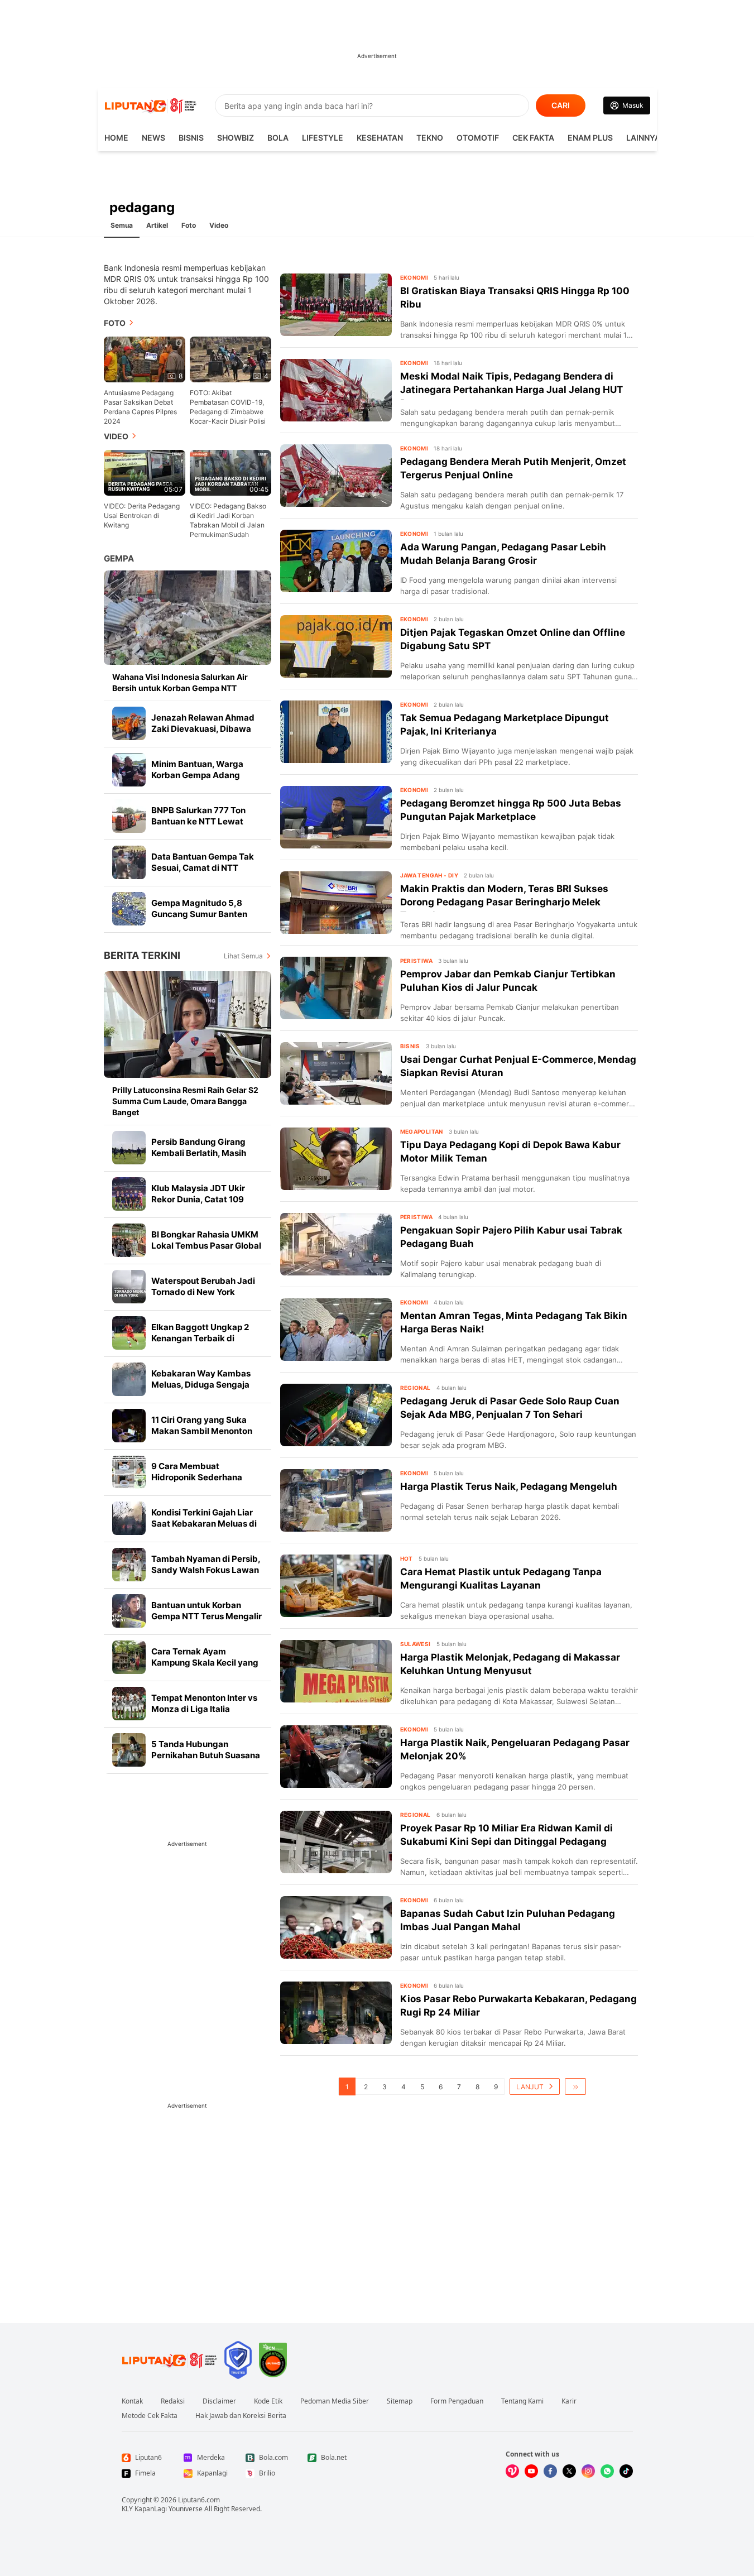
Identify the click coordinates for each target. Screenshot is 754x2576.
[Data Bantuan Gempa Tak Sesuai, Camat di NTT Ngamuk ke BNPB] (129, 862)
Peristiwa (417, 961)
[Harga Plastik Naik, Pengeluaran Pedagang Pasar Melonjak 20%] (336, 1757)
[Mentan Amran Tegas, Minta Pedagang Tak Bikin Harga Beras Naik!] (336, 1330)
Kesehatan (380, 138)
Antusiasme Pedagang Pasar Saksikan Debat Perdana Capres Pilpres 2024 (140, 407)
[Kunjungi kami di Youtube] (531, 2471)
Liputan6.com (199, 2500)
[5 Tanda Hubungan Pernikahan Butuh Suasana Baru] (129, 1750)
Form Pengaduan (457, 2401)
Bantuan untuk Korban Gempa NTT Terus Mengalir (206, 1611)
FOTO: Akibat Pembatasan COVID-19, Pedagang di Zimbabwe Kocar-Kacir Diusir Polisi (228, 407)
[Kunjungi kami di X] (569, 2471)
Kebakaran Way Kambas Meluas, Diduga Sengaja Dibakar (201, 1385)
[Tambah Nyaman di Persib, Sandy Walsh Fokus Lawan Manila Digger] (129, 1565)
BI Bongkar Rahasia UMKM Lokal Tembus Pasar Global (206, 1240)
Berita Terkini (142, 955)
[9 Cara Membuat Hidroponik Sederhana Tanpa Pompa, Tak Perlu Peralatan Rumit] (129, 1472)
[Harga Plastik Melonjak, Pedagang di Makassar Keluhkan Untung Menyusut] (336, 1671)
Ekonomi (414, 277)
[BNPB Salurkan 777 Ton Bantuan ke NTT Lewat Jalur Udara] (129, 816)
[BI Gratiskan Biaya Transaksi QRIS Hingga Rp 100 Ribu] (336, 305)
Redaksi (173, 2401)
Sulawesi (416, 1644)
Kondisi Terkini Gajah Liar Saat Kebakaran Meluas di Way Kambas (204, 1524)
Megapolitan (422, 1131)
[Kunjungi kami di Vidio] (512, 2471)
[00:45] (230, 472)
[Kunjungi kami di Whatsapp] (607, 2471)
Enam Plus (590, 138)
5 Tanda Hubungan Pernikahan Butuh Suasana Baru (206, 1755)
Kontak (132, 2401)
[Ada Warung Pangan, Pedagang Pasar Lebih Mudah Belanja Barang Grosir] (336, 561)
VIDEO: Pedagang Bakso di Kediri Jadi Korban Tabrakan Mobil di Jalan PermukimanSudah (228, 520)
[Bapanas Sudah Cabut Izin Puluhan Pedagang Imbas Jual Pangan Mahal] (336, 1927)
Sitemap (400, 2401)
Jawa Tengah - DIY (429, 875)
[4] (230, 359)
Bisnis (191, 138)
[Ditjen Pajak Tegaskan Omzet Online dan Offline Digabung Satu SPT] (336, 646)
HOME (116, 138)
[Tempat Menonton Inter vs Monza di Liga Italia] (129, 1704)
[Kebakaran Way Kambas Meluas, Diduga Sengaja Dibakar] (129, 1379)
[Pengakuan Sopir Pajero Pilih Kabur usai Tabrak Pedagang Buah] (336, 1244)
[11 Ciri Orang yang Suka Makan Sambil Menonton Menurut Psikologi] (129, 1426)
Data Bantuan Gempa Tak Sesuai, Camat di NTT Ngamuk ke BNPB (203, 868)
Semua (122, 225)
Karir (569, 2401)
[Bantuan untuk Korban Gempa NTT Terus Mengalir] (129, 1611)
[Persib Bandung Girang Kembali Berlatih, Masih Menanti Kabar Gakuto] (129, 1148)
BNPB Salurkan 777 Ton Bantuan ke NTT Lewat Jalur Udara (198, 821)
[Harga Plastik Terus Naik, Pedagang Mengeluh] (336, 1500)
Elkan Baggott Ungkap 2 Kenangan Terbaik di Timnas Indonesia (200, 1338)
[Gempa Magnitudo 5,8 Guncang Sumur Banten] (129, 909)
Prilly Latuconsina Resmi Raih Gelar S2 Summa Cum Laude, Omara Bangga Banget (185, 1101)
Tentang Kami (522, 2401)
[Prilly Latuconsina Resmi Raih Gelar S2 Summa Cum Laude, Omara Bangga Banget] (188, 1025)
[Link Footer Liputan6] (170, 2360)
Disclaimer (219, 2401)
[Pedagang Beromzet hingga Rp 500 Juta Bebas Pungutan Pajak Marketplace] (336, 817)
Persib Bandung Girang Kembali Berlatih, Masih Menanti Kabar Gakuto (199, 1153)
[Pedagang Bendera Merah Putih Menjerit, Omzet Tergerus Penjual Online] (336, 476)
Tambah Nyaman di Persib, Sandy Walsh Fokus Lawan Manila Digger (206, 1570)
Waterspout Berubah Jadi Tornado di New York (203, 1286)
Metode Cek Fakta (150, 2416)
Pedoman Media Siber (335, 2401)
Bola (278, 138)
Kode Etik (268, 2401)
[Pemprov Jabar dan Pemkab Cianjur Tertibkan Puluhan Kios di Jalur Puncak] (336, 988)
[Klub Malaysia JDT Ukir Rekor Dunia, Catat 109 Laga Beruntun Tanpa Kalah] (129, 1194)
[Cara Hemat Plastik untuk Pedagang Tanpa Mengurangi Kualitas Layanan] (336, 1586)
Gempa (119, 558)
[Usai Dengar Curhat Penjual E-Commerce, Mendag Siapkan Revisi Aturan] (336, 1073)
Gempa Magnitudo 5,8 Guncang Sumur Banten (199, 908)
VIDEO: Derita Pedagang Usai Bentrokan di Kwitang (142, 515)
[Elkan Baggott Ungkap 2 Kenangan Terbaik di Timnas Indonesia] (129, 1333)
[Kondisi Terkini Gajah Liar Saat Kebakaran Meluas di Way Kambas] (129, 1518)
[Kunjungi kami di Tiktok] (626, 2471)
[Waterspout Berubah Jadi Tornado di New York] (129, 1287)
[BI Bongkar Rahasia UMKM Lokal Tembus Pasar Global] (129, 1240)
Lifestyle (323, 138)
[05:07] (145, 472)
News (153, 138)
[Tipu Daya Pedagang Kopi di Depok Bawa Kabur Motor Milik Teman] (336, 1159)
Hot (407, 1558)
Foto (189, 225)
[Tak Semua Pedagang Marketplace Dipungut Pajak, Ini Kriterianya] (336, 732)
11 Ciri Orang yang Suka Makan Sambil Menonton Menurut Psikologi (202, 1431)
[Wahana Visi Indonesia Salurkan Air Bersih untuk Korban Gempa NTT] (188, 618)
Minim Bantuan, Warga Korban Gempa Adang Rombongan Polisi (197, 775)
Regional (416, 1388)
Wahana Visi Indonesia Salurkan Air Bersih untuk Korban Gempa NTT (180, 682)
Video (219, 225)
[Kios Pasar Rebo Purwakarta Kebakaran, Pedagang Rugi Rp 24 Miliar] (336, 2013)
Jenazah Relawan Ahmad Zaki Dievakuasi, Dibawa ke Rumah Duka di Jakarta (204, 729)
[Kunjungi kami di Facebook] (550, 2471)
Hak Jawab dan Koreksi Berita (241, 2416)
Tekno (430, 138)
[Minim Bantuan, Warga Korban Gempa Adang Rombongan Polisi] (129, 770)
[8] (145, 359)
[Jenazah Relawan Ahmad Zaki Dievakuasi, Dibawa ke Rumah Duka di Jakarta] (129, 723)
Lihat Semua (243, 956)
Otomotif (478, 138)
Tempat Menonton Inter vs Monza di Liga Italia (204, 1703)
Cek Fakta (533, 138)
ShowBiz (236, 138)
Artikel (157, 225)
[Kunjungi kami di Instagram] (588, 2471)
